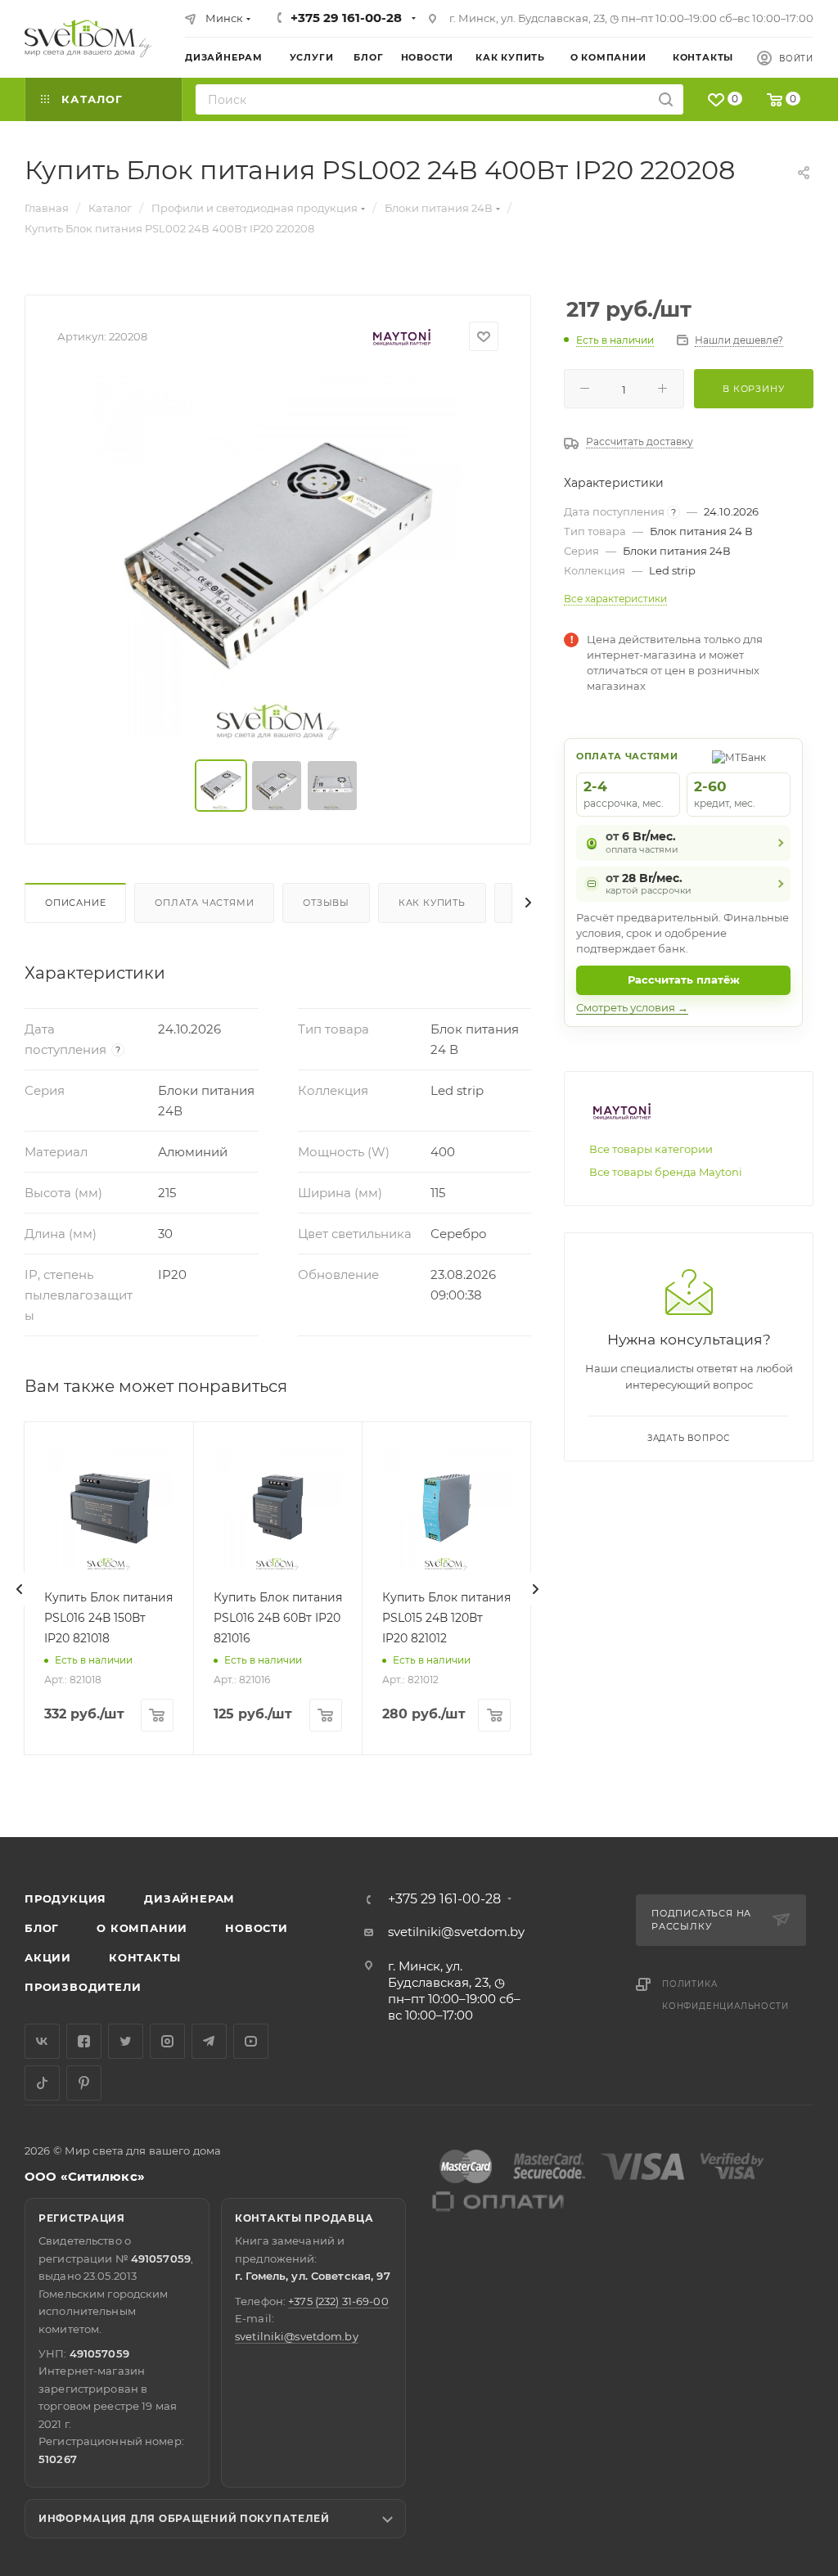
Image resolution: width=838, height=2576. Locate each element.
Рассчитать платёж (684, 980)
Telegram (209, 2041)
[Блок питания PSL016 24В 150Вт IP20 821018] (108, 1506)
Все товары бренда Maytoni (666, 1172)
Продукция (65, 1898)
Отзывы (326, 903)
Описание (75, 903)
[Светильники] (88, 38)
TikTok (42, 2083)
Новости (257, 1928)
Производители (83, 1987)
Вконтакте (42, 2041)
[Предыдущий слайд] (20, 1589)
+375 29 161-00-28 (346, 18)
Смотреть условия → (632, 1007)
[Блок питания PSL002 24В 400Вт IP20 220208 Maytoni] (278, 556)
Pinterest (84, 2083)
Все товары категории (651, 1149)
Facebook (84, 2041)
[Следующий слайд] (535, 1589)
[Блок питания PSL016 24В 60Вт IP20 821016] (278, 1506)
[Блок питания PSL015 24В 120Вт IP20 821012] (446, 1506)
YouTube (251, 2041)
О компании (142, 1928)
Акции (48, 1957)
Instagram (167, 2041)
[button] (759, 1774)
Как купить (432, 903)
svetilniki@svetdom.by (456, 1932)
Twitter (126, 2041)
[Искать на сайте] (666, 99)
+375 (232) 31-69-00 (338, 2301)
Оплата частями (204, 903)
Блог (42, 1928)
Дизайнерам (189, 1898)
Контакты (144, 1957)
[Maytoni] (402, 337)
